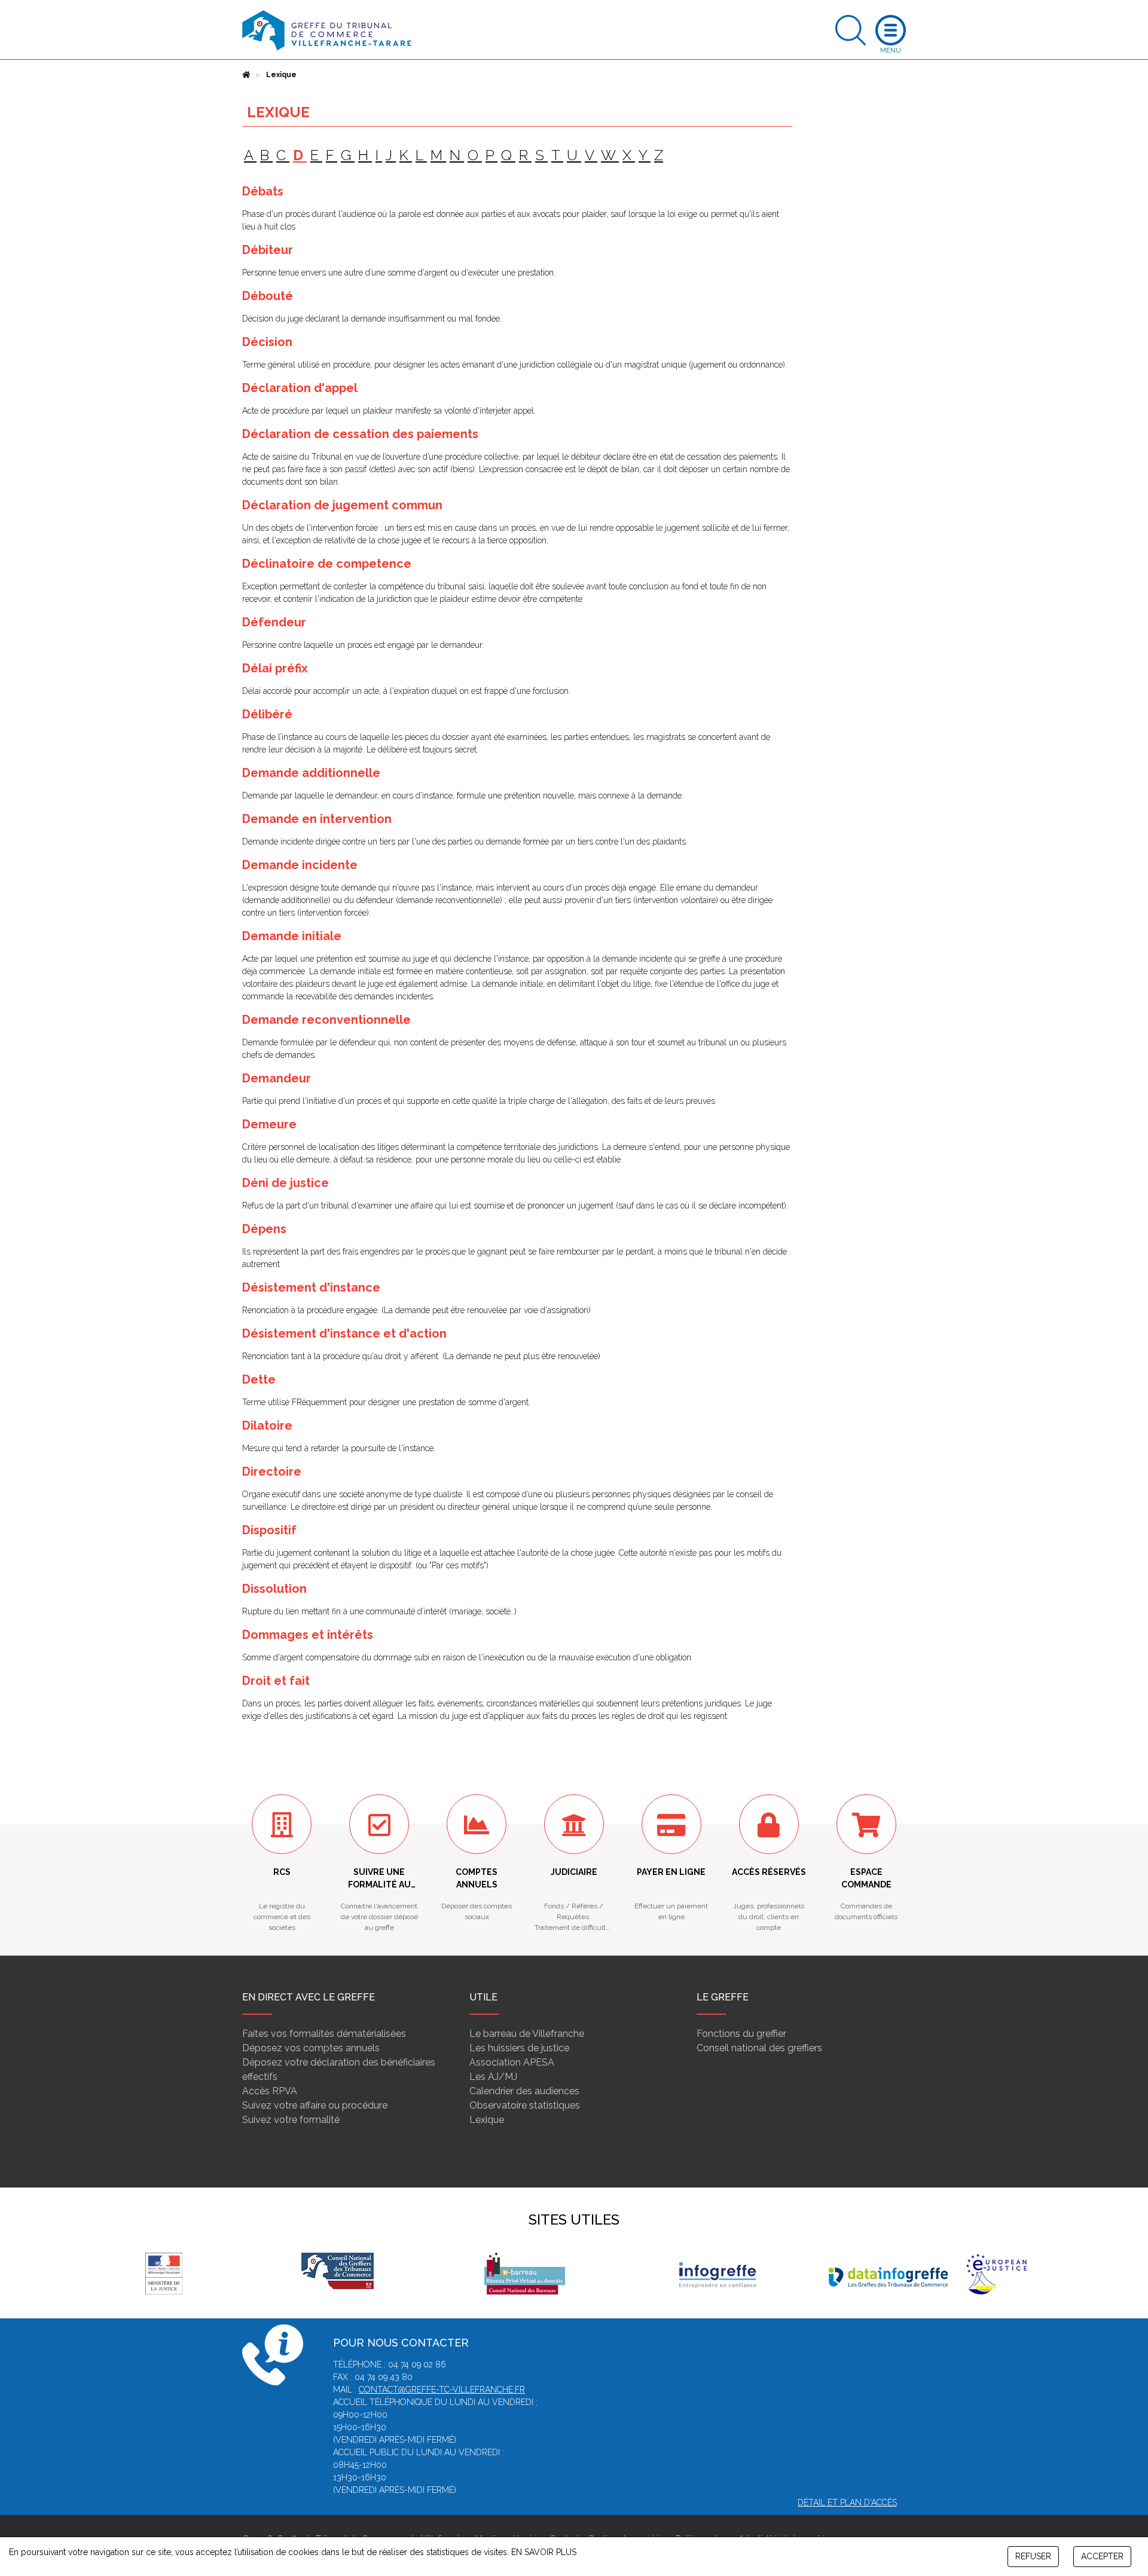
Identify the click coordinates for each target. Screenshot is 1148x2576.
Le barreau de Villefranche (527, 2034)
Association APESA (512, 2062)
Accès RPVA (270, 2091)
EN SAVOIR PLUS (544, 2552)
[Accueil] (246, 75)
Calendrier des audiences (524, 2091)
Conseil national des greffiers (759, 2048)
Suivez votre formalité (291, 2120)
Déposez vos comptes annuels (311, 2048)
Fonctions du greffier (741, 2034)
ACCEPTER (1102, 2556)
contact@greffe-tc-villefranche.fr (442, 2390)
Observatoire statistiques (525, 2105)
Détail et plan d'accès (847, 2502)
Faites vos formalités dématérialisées (324, 2034)
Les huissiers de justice (519, 2048)
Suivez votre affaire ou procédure (315, 2105)
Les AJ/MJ (493, 2077)
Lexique (487, 2120)
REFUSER (1033, 2556)
